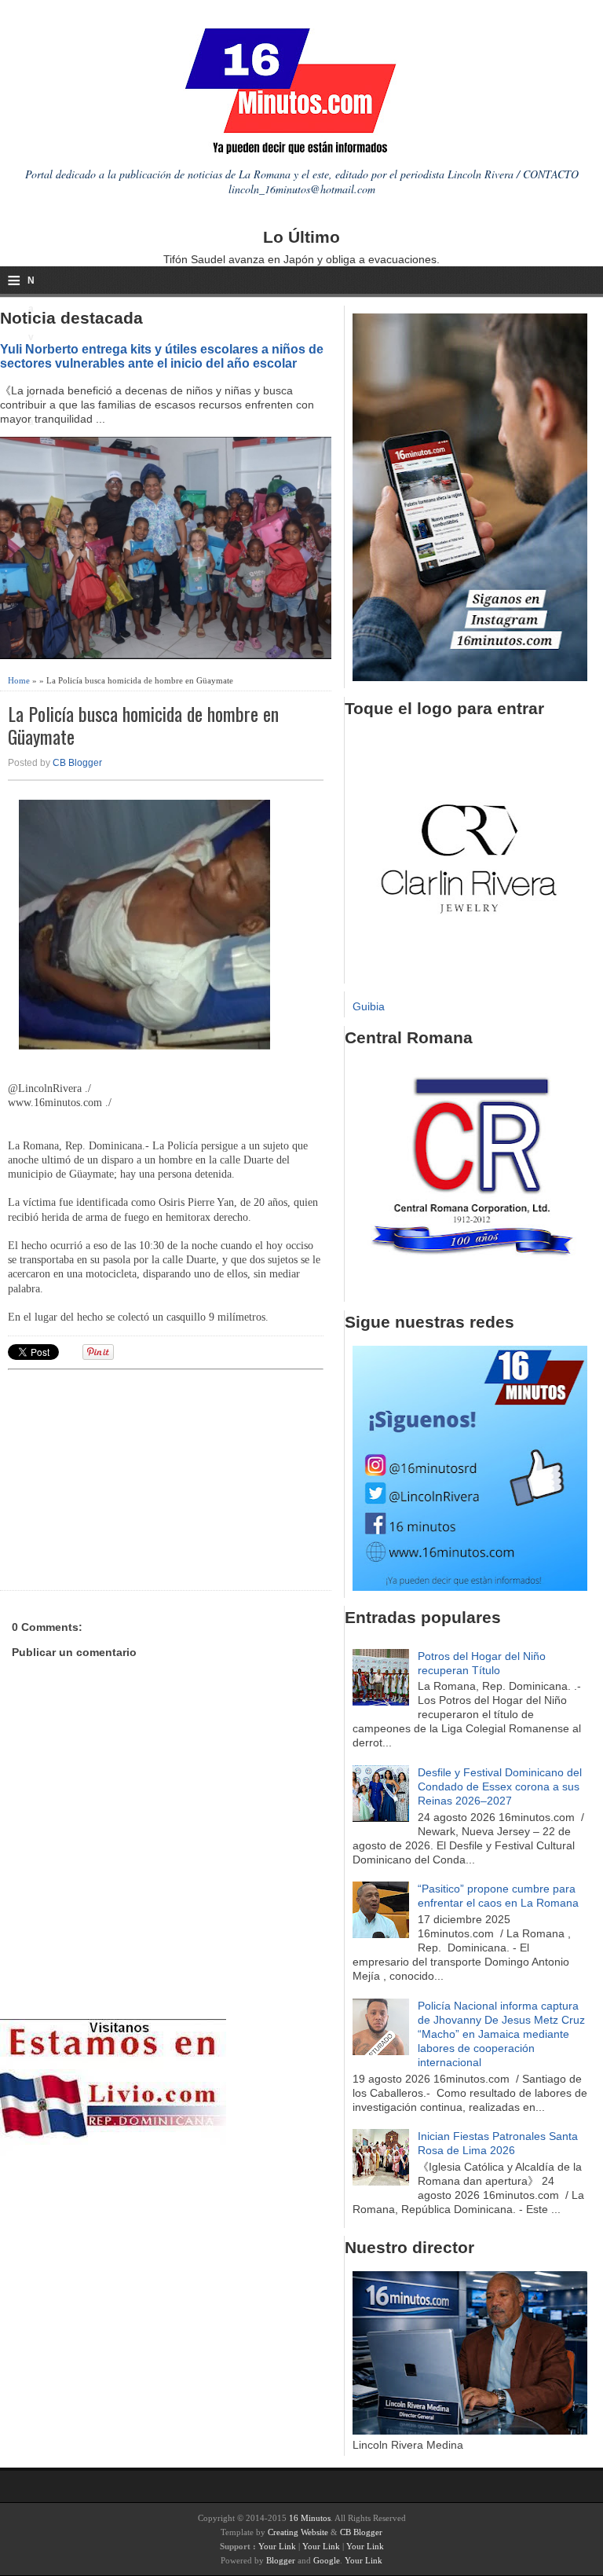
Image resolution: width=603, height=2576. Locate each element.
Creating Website (298, 2532)
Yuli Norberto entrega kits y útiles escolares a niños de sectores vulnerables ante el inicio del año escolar (162, 356)
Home (19, 680)
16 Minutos (310, 2518)
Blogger (281, 2560)
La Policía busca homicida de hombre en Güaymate (143, 725)
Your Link (277, 2546)
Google (327, 2560)
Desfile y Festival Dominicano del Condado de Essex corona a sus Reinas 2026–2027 (500, 1786)
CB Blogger (77, 763)
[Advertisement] (130, 1478)
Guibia (369, 1006)
